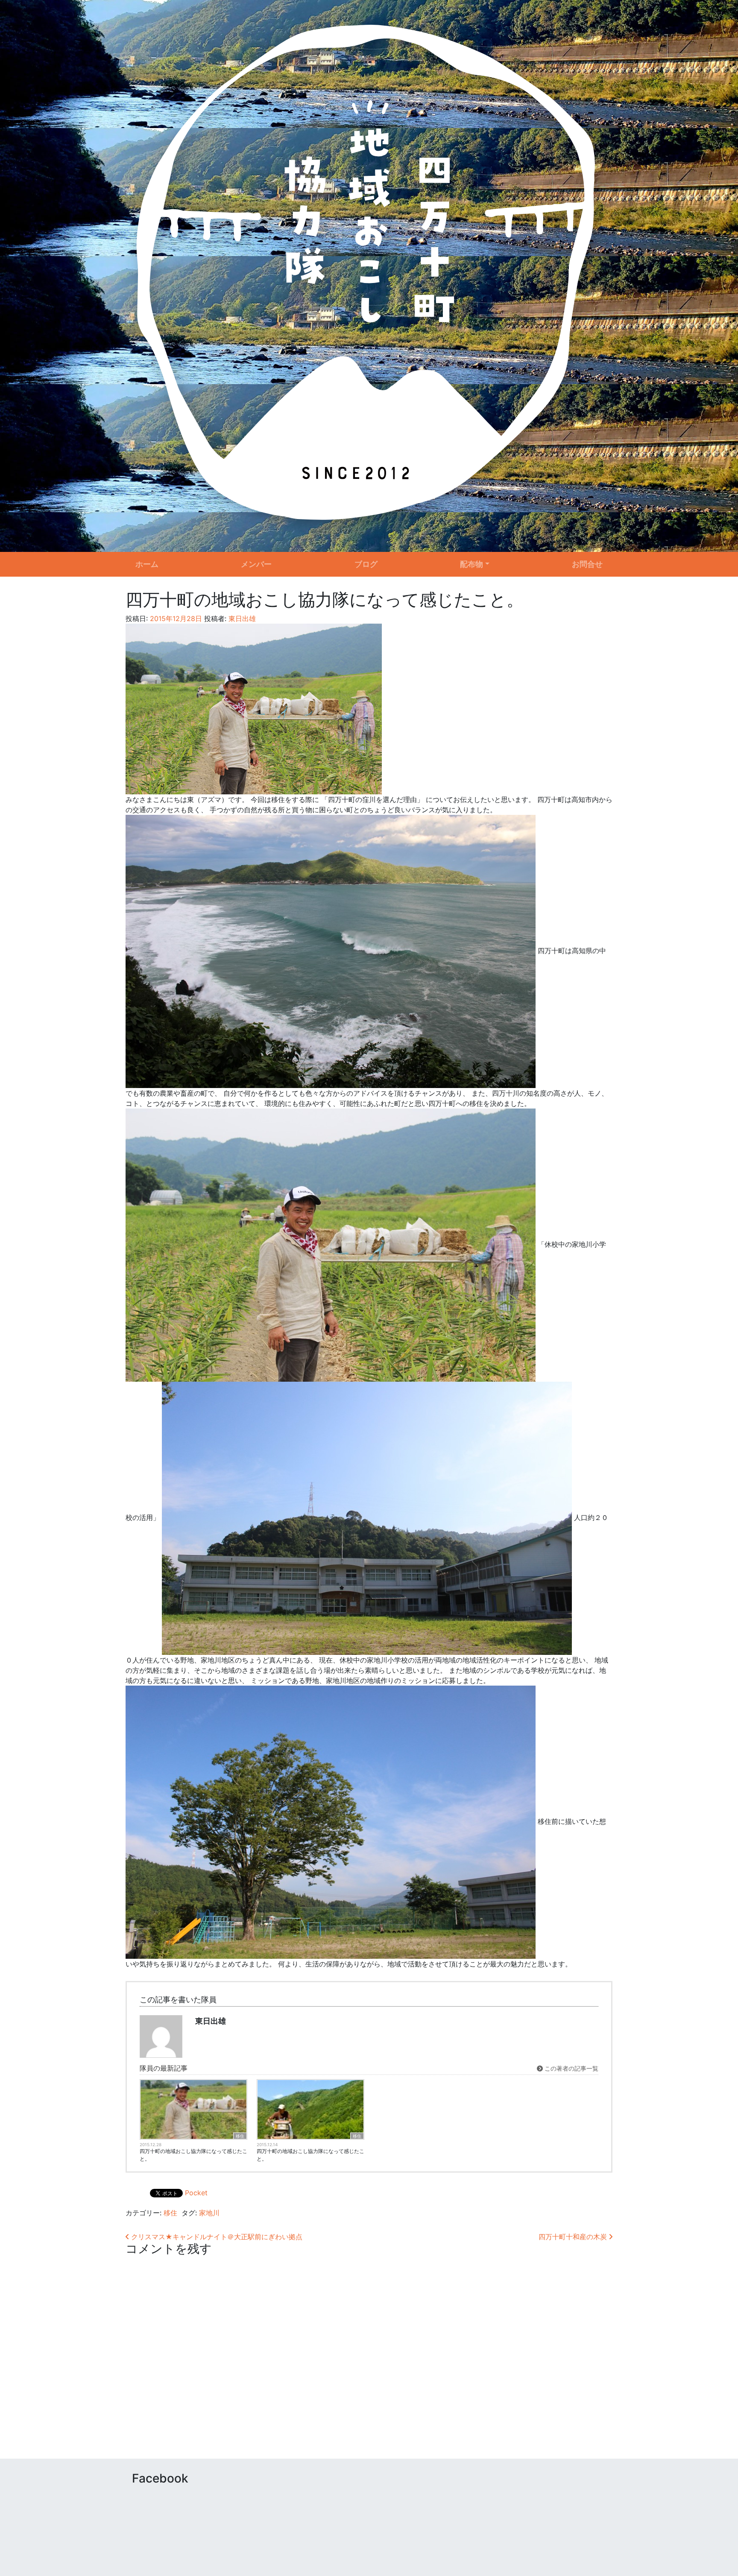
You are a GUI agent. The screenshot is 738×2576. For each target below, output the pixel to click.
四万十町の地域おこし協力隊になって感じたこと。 (193, 2155)
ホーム (147, 564)
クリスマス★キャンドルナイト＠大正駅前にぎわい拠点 (216, 2237)
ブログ (366, 564)
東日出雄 (241, 618)
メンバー (256, 564)
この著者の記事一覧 (571, 2068)
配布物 (471, 564)
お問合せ (587, 564)
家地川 (209, 2213)
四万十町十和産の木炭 (574, 2237)
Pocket (196, 2193)
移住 (240, 2136)
